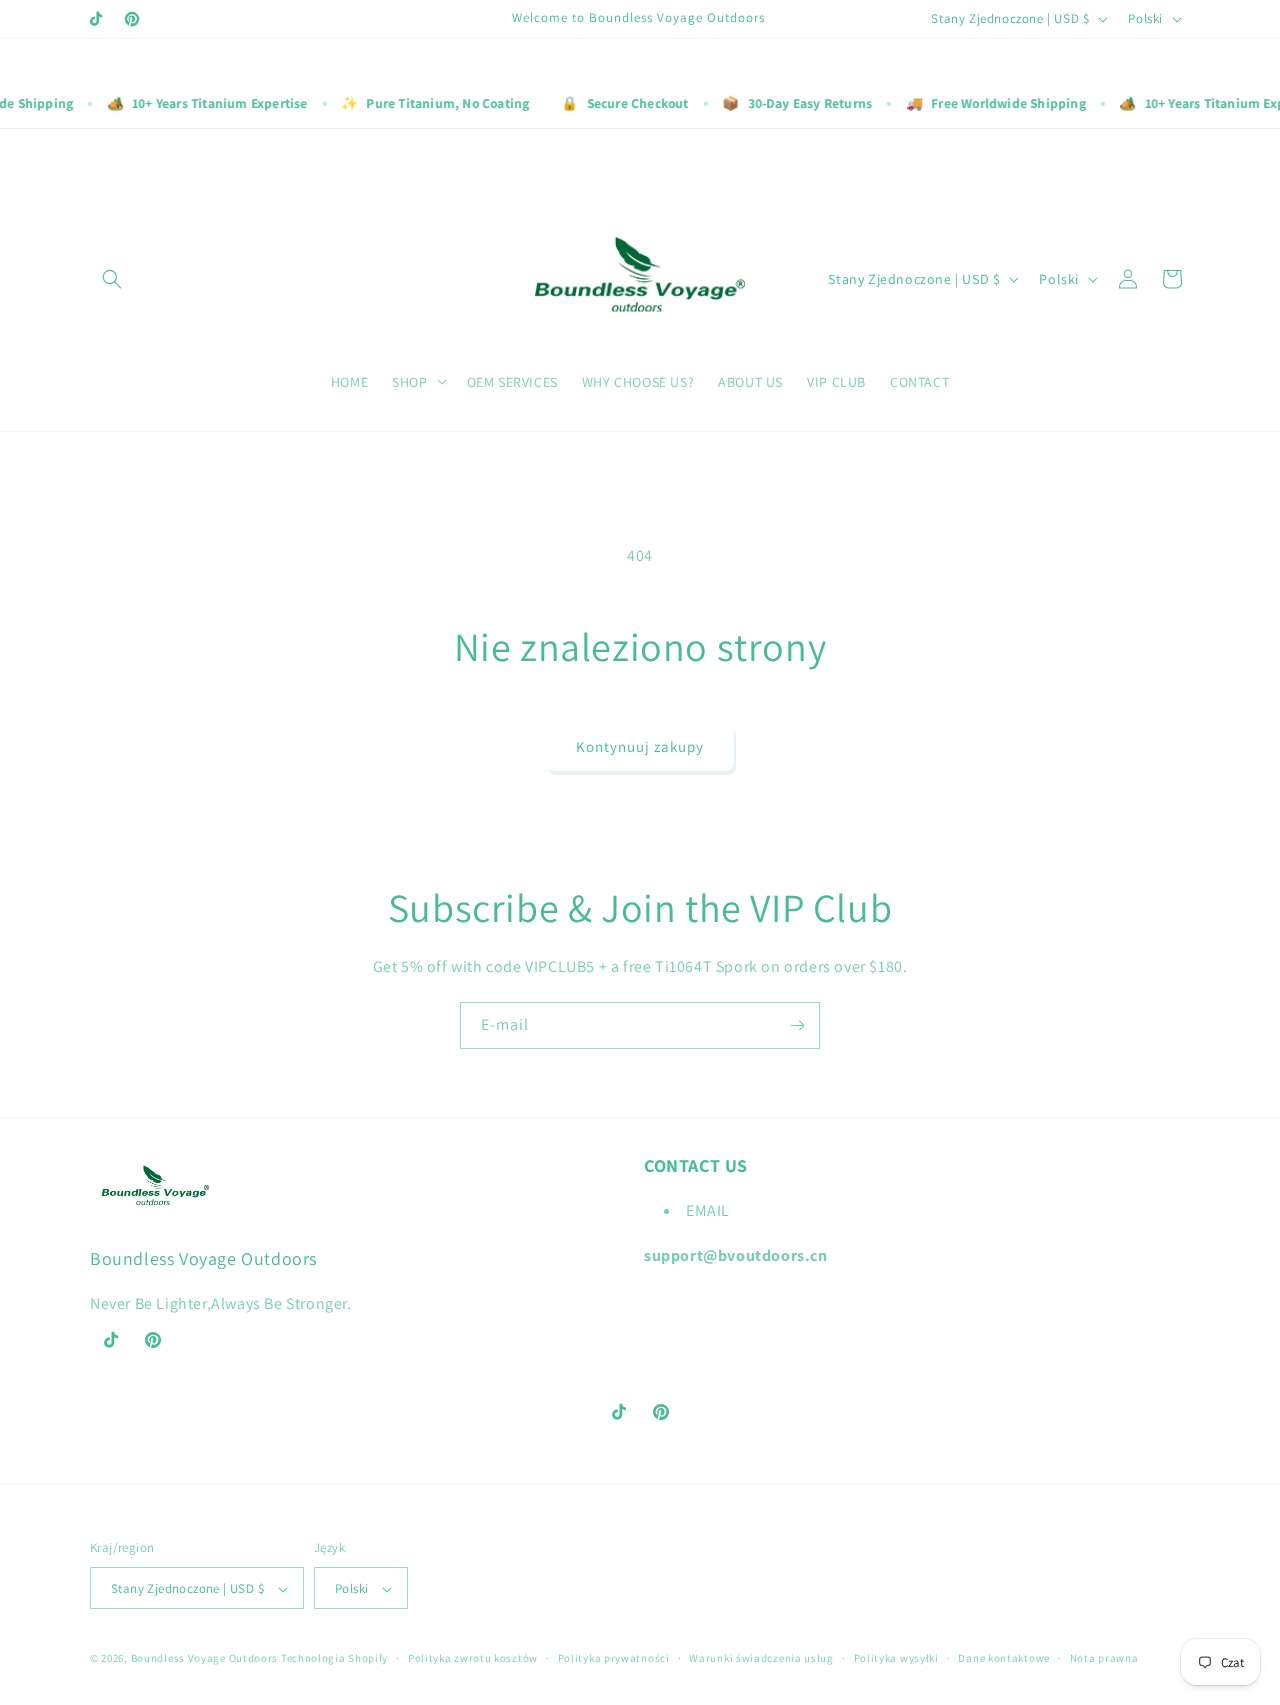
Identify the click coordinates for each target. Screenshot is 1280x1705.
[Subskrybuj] (797, 1025)
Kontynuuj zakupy (640, 746)
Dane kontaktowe (1004, 1658)
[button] (112, 279)
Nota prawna (1104, 1658)
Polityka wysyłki (896, 1658)
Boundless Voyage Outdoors (205, 1659)
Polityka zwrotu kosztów (473, 1658)
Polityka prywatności (614, 1658)
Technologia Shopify (334, 1659)
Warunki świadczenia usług (761, 1658)
